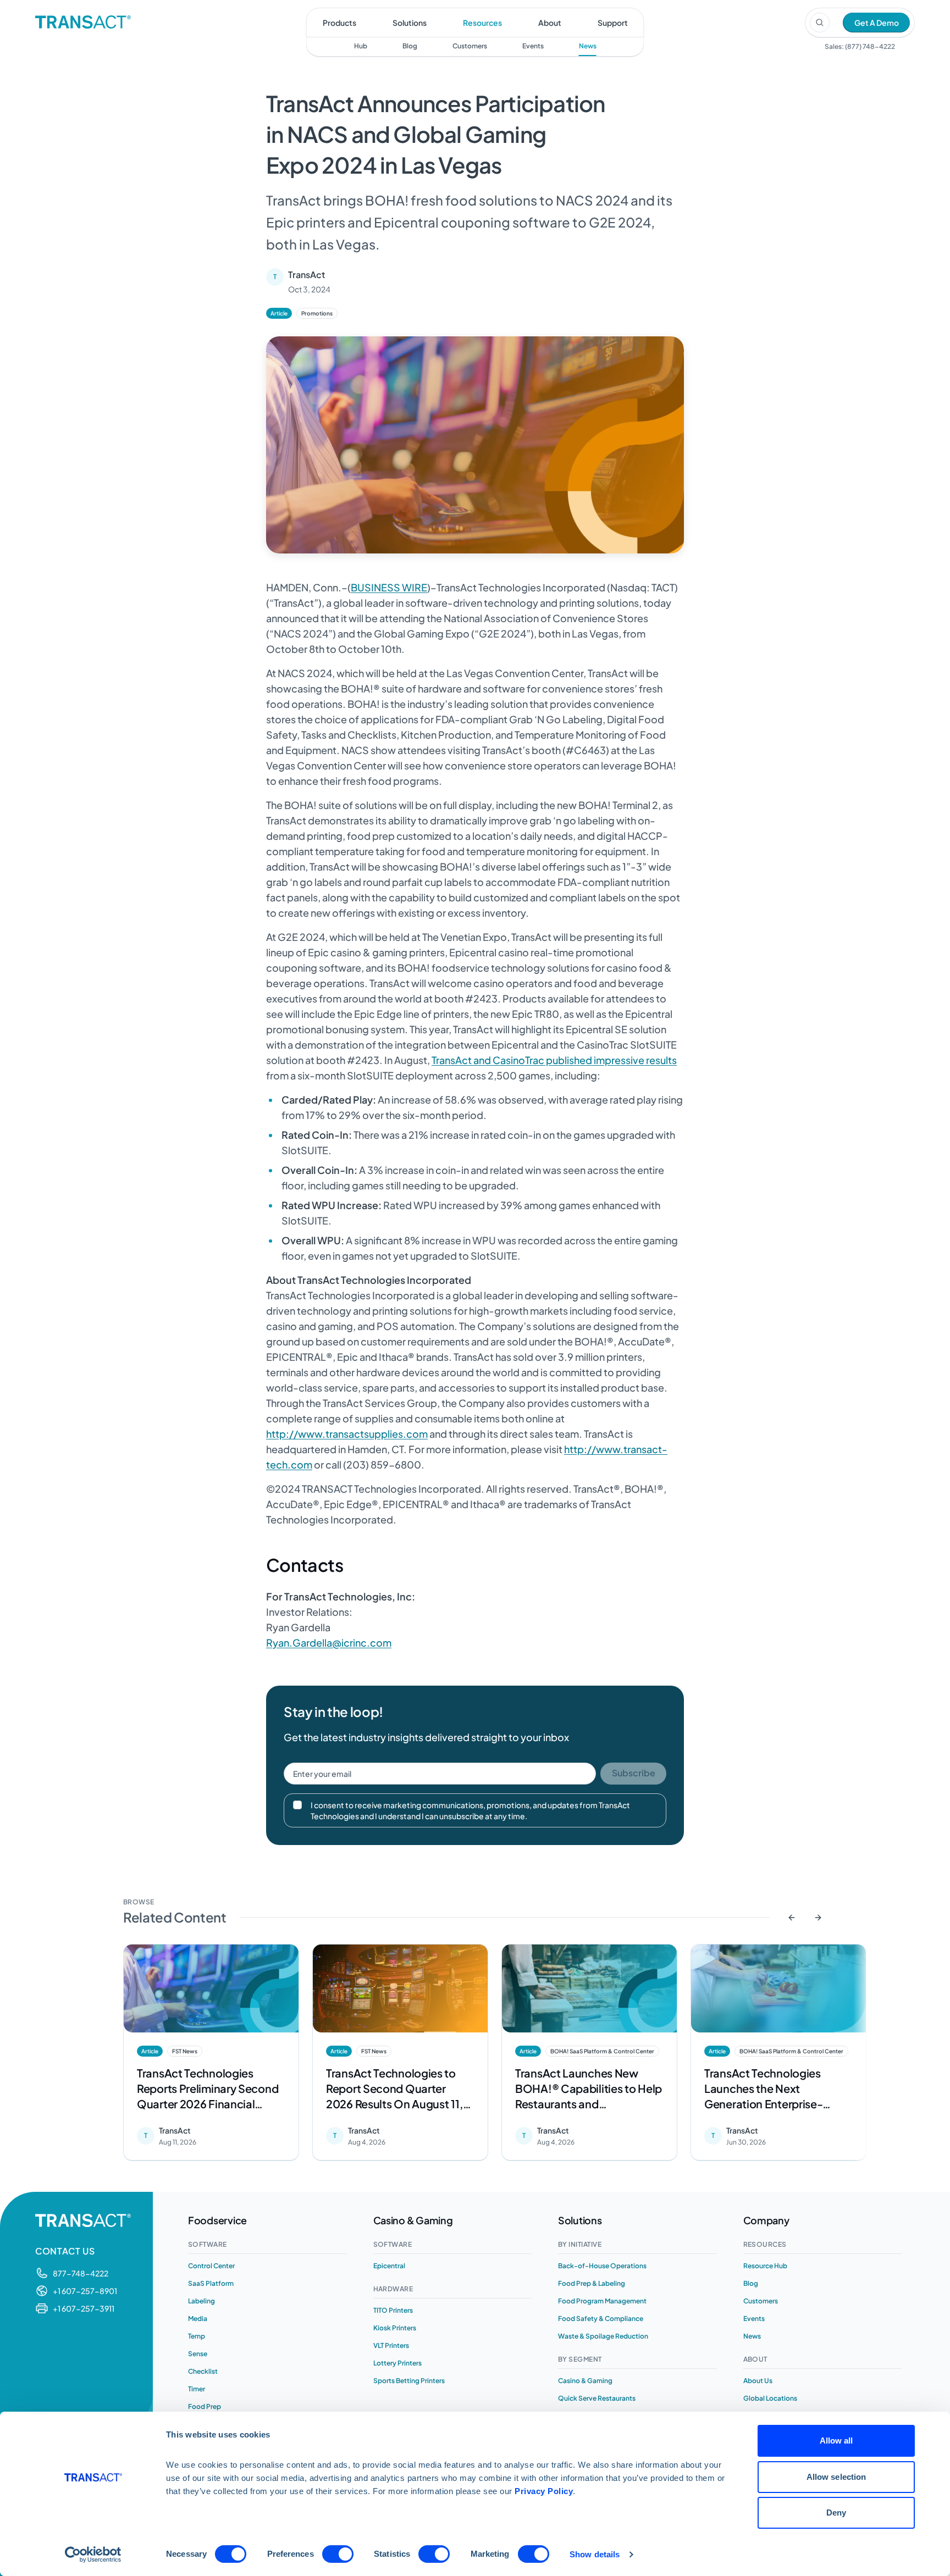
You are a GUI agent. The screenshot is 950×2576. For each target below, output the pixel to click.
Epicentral (389, 2266)
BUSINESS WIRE (389, 587)
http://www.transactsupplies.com (347, 1434)
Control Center (211, 2266)
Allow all (836, 2441)
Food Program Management (602, 2301)
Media (198, 2319)
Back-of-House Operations (602, 2266)
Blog (410, 46)
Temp (197, 2336)
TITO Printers (393, 2310)
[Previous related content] (792, 1918)
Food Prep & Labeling (592, 2283)
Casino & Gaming (585, 2381)
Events (533, 46)
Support (613, 23)
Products (339, 23)
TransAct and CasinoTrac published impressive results (554, 1060)
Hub (361, 46)
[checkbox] (297, 1805)
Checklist (203, 2371)
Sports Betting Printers (409, 2381)
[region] (475, 2055)
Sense (198, 2354)
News (588, 46)
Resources (482, 23)
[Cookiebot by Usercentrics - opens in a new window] (93, 2555)
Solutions (410, 23)
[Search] (820, 23)
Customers (470, 46)
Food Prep (205, 2406)
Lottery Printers (397, 2363)
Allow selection (836, 2477)
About (550, 23)
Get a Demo (877, 23)
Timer (197, 2389)
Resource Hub (765, 2266)
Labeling (201, 2301)
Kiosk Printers (395, 2328)
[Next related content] (818, 1918)
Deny (836, 2513)
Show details (595, 2554)
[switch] (338, 2554)
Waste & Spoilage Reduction (603, 2336)
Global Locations (770, 2398)
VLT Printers (391, 2345)
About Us (758, 2381)
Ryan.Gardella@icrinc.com (329, 1642)
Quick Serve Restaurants (597, 2398)
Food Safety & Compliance (601, 2319)
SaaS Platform (211, 2283)
